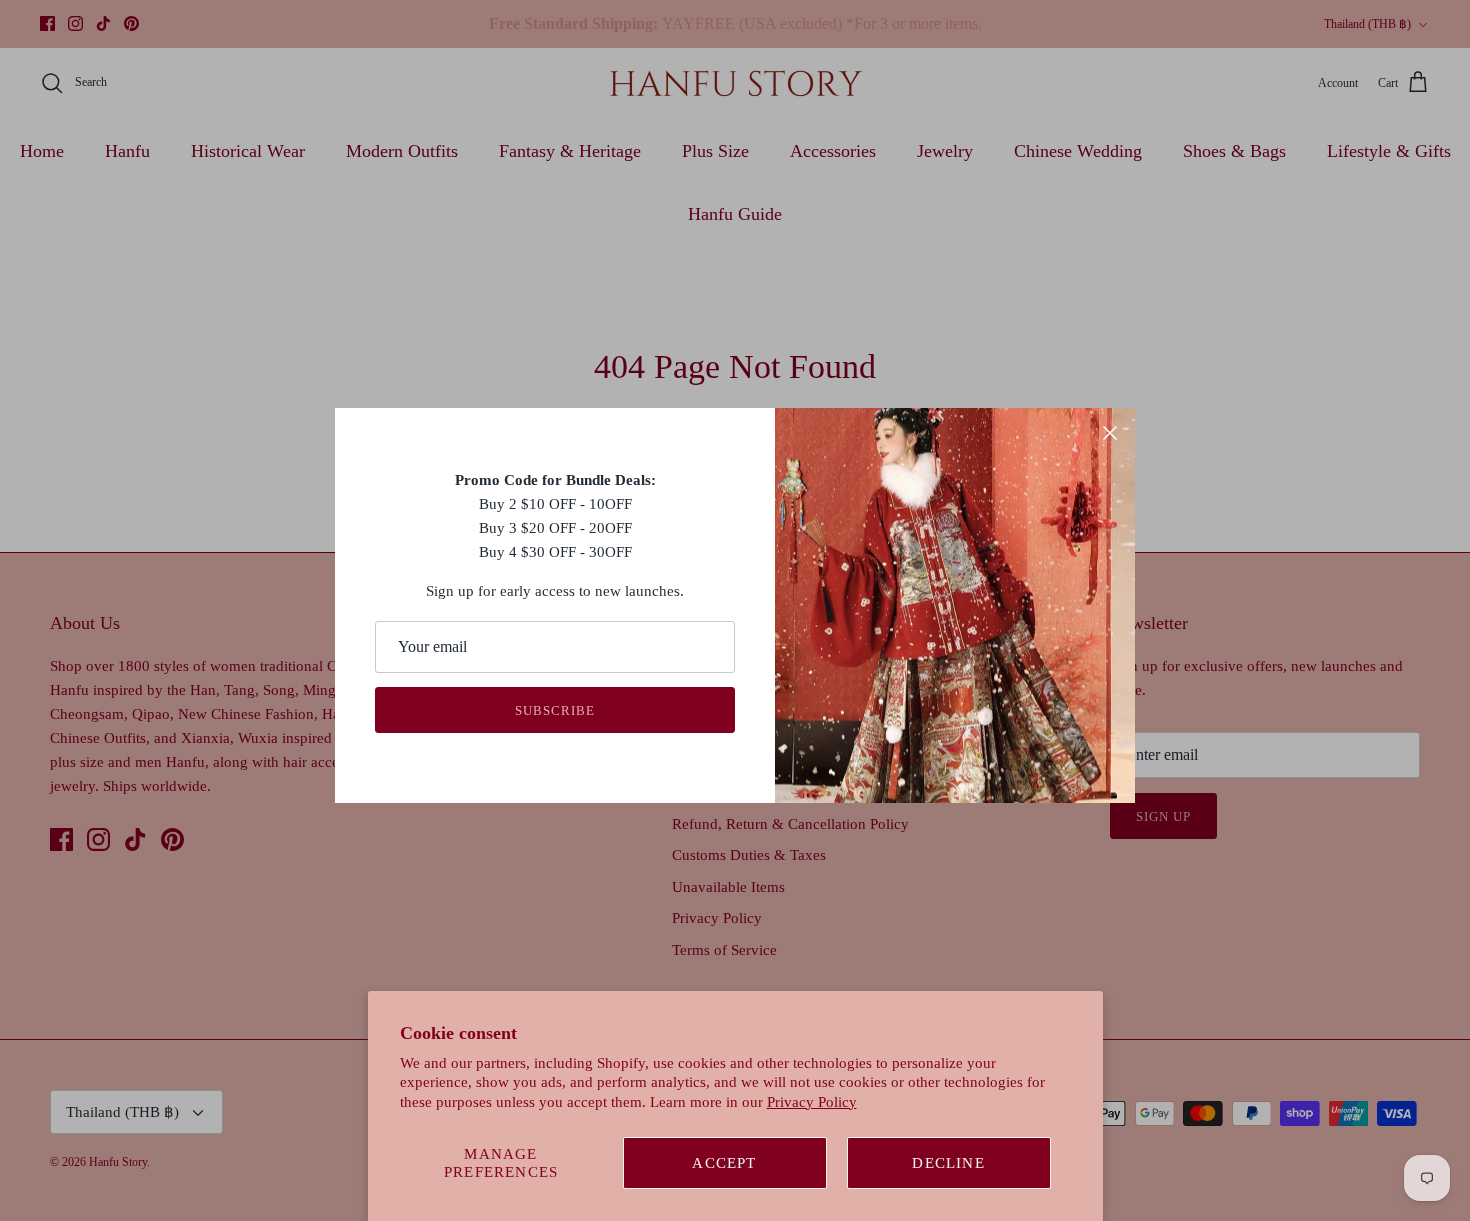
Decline (948, 1163)
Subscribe (555, 710)
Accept (724, 1163)
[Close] (1110, 433)
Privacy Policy (812, 1102)
